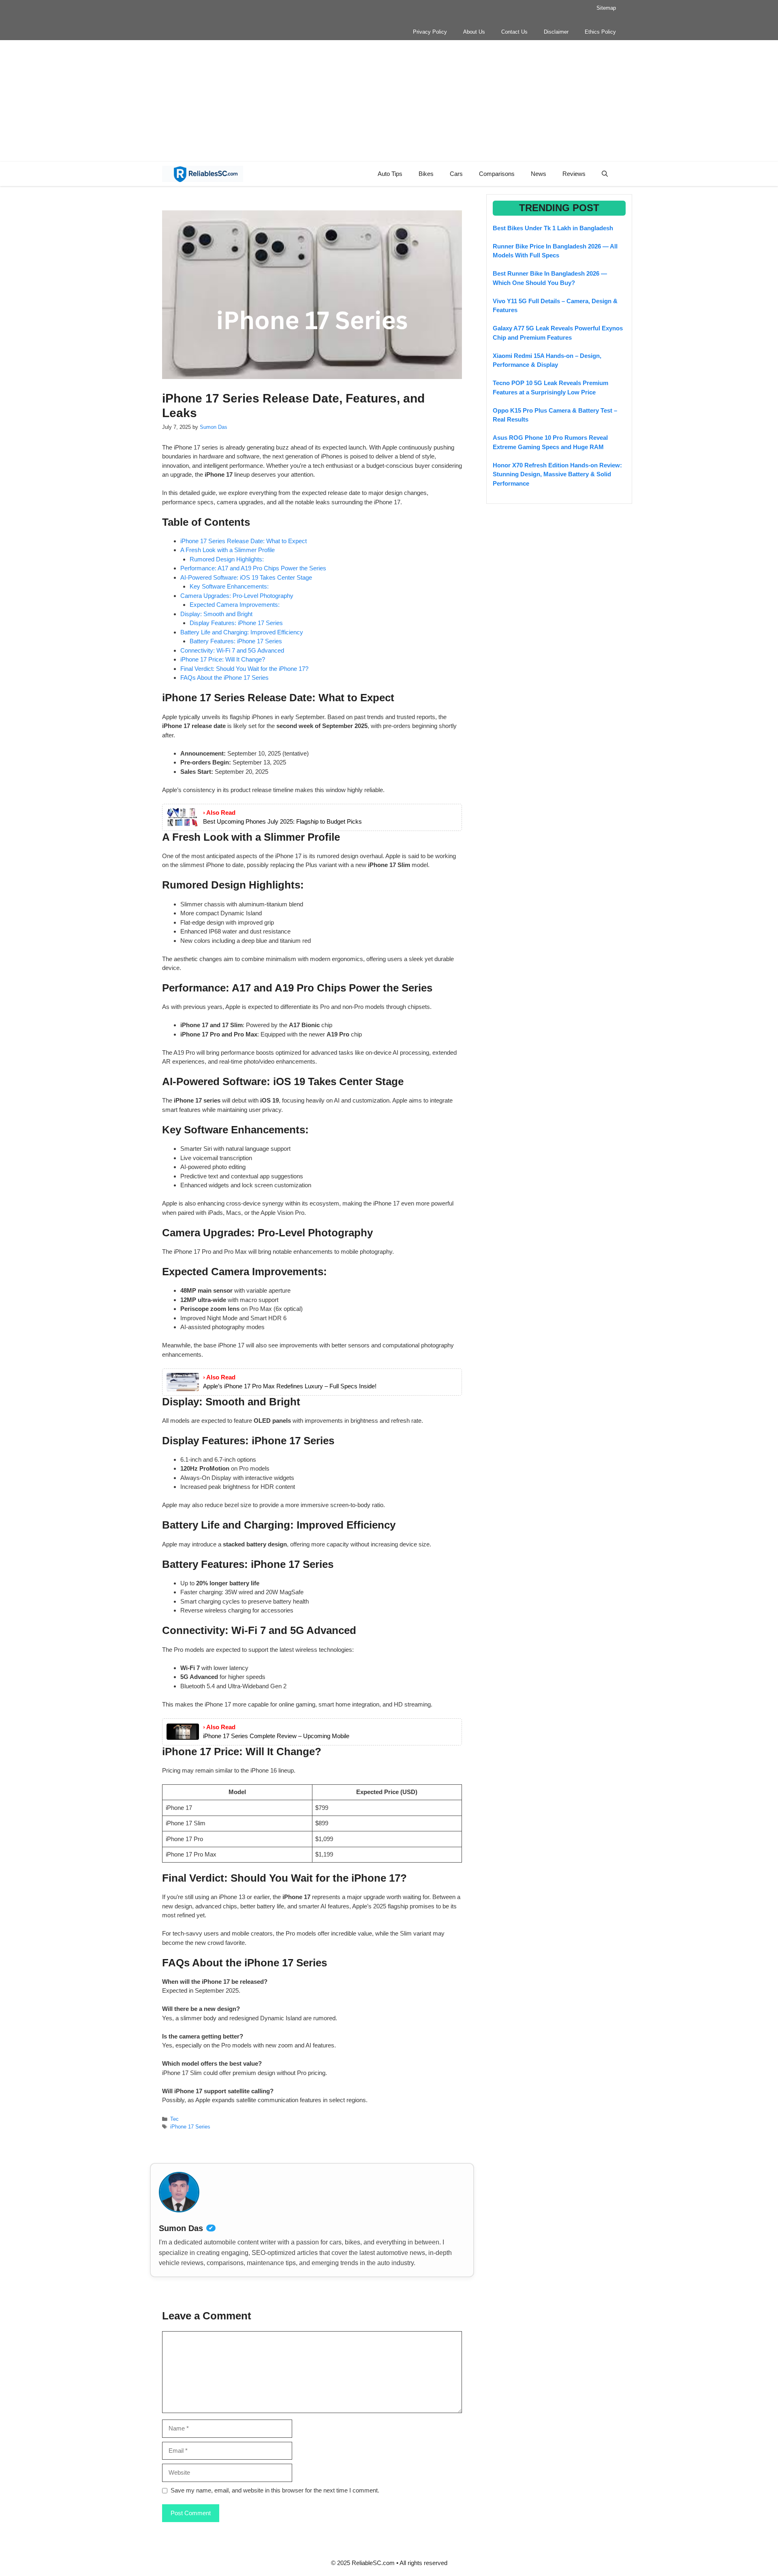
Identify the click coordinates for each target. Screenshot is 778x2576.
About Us (474, 32)
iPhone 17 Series (190, 2127)
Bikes (426, 174)
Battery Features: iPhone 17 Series (236, 641)
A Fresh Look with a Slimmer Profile (228, 550)
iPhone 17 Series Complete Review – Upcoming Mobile (276, 1736)
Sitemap (606, 8)
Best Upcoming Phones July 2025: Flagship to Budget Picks (282, 821)
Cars (456, 174)
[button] (605, 174)
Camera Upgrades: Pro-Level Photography (237, 596)
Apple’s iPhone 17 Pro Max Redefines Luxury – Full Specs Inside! (290, 1386)
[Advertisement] (389, 101)
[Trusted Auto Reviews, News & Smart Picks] (203, 174)
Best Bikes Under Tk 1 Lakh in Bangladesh (553, 228)
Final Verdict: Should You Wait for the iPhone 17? (244, 669)
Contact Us (514, 32)
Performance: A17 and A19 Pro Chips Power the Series (253, 568)
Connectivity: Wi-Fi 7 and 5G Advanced (232, 650)
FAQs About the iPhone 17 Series (224, 678)
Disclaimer (556, 32)
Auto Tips (390, 174)
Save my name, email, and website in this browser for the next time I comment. (275, 2490)
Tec (174, 2119)
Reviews (574, 174)
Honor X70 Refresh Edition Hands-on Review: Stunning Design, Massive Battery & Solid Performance (557, 474)
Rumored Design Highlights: (227, 559)
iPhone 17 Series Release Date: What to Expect (244, 541)
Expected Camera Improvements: (235, 605)
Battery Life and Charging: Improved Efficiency (242, 632)
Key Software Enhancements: (229, 586)
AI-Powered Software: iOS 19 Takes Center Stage (246, 577)
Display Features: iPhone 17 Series (236, 623)
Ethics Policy (600, 32)
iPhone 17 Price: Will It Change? (223, 659)
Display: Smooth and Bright (216, 614)
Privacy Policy (430, 32)
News (539, 174)
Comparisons (497, 174)
